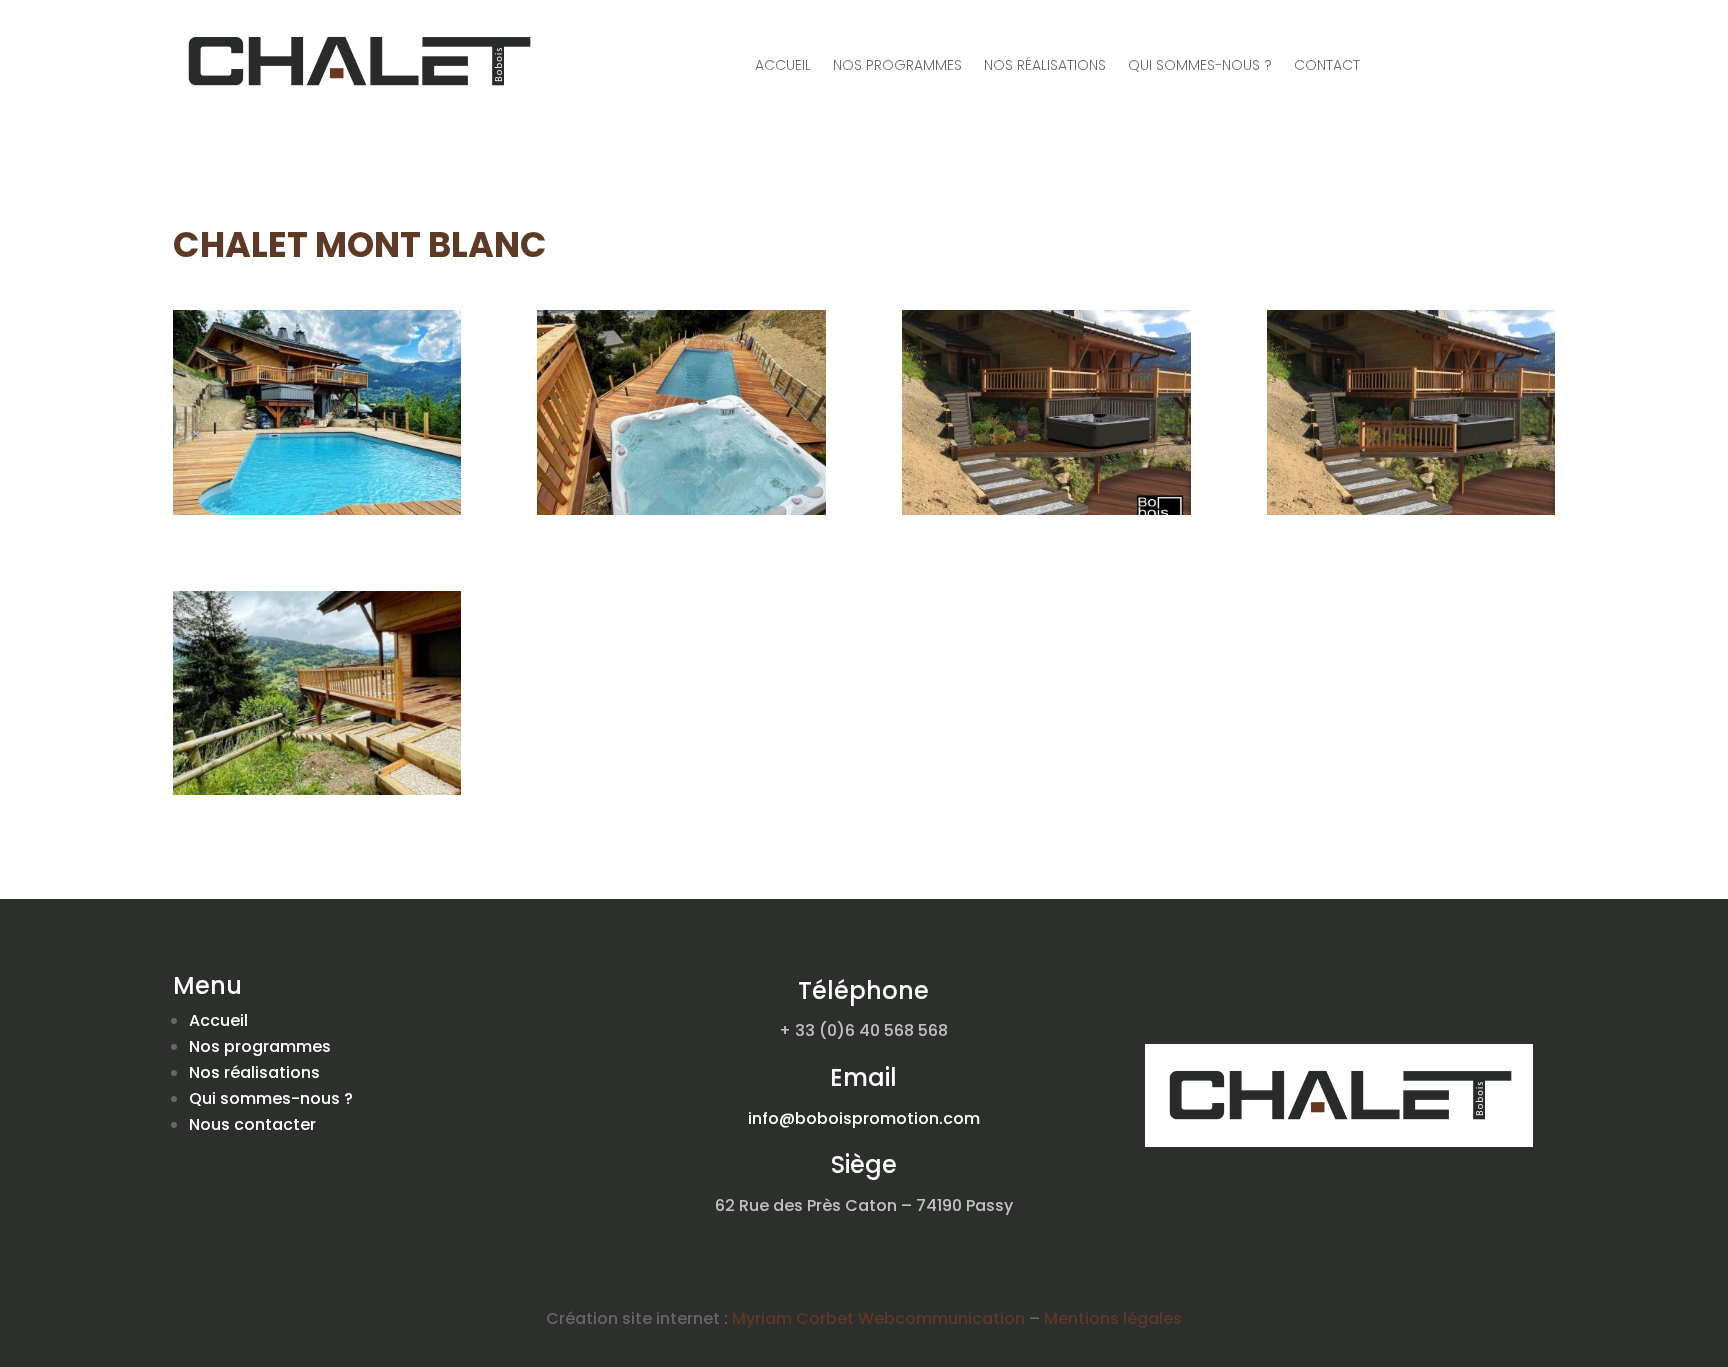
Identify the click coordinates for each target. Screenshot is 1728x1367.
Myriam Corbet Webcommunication (876, 1318)
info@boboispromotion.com (864, 1118)
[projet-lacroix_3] (317, 789)
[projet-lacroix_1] (317, 509)
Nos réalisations (1045, 66)
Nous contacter (252, 1124)
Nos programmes (897, 66)
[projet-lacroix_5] (1046, 509)
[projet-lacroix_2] (681, 509)
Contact (1327, 66)
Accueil (783, 66)
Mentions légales (1113, 1318)
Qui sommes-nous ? (1200, 66)
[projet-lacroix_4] (1411, 509)
